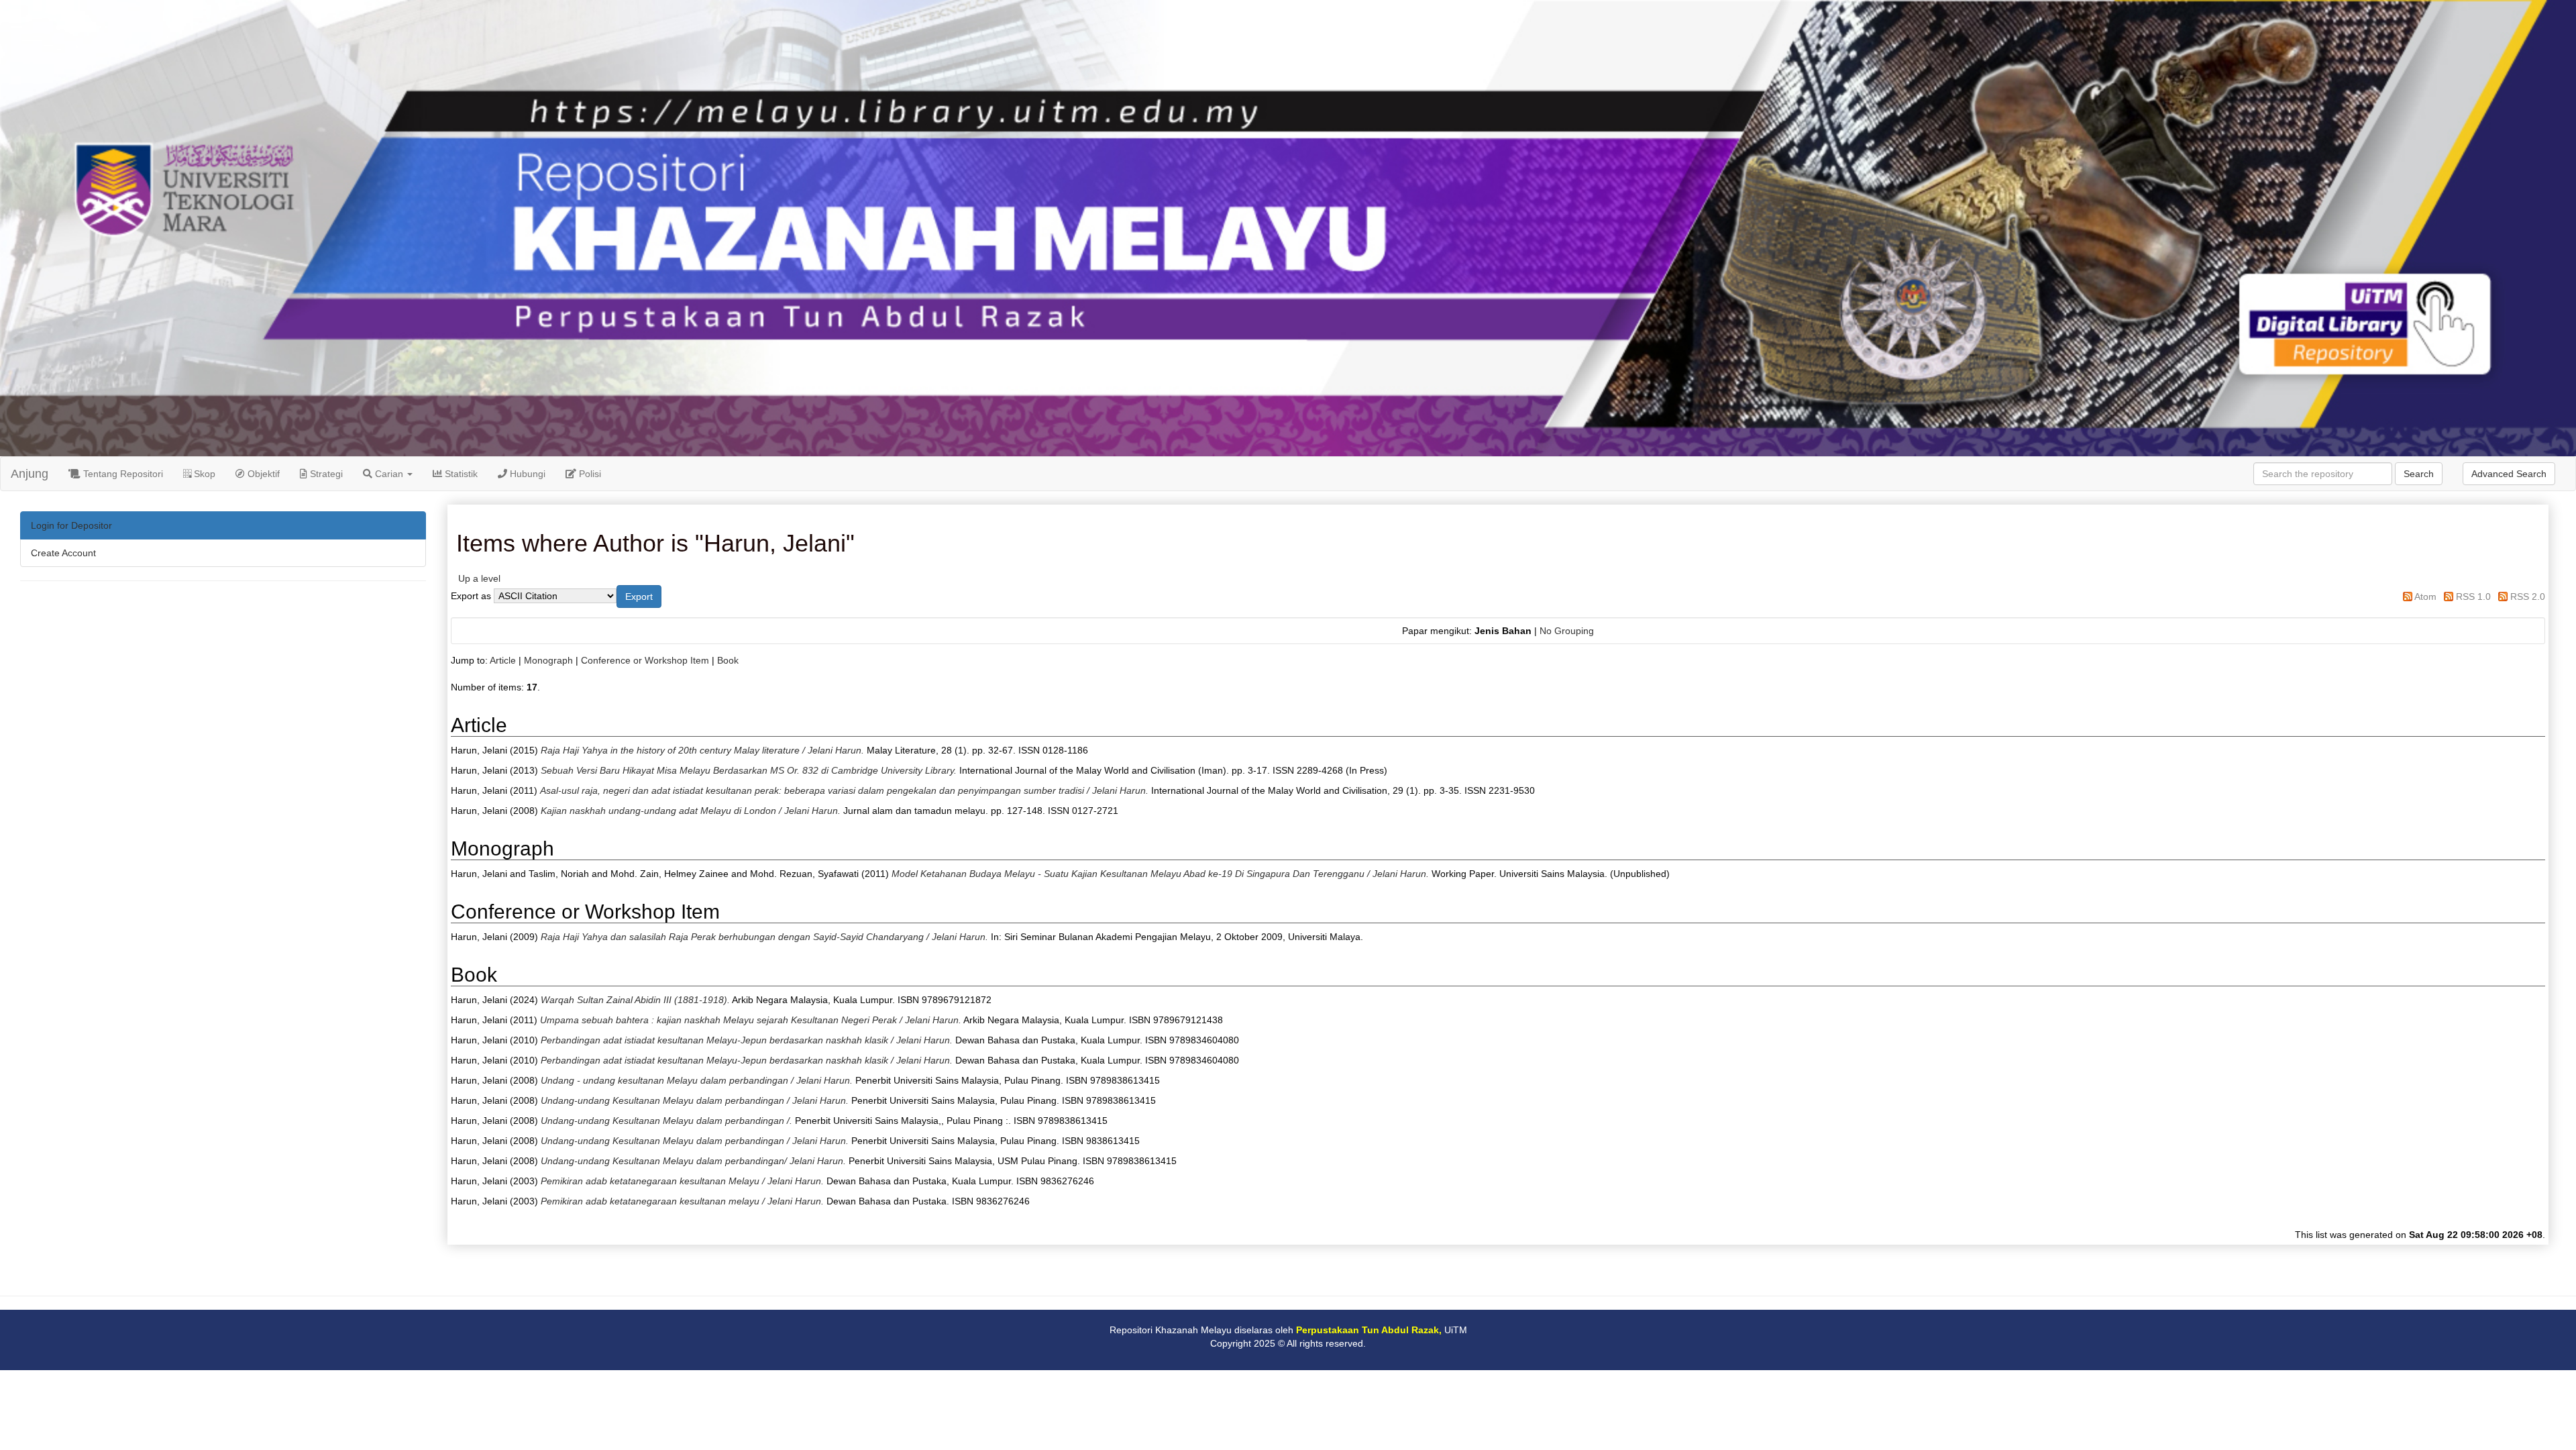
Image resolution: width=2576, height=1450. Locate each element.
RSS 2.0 (2528, 597)
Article (503, 660)
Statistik (460, 474)
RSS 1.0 (2473, 597)
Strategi (325, 474)
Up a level (479, 578)
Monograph (548, 660)
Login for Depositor (71, 525)
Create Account (63, 553)
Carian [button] (389, 474)
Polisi (589, 474)
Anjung (30, 474)
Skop (203, 474)
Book (728, 660)
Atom (2425, 597)
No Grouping (1567, 631)
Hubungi (526, 474)
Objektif (262, 474)
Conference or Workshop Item (645, 660)
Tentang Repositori (122, 474)
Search (2419, 474)
